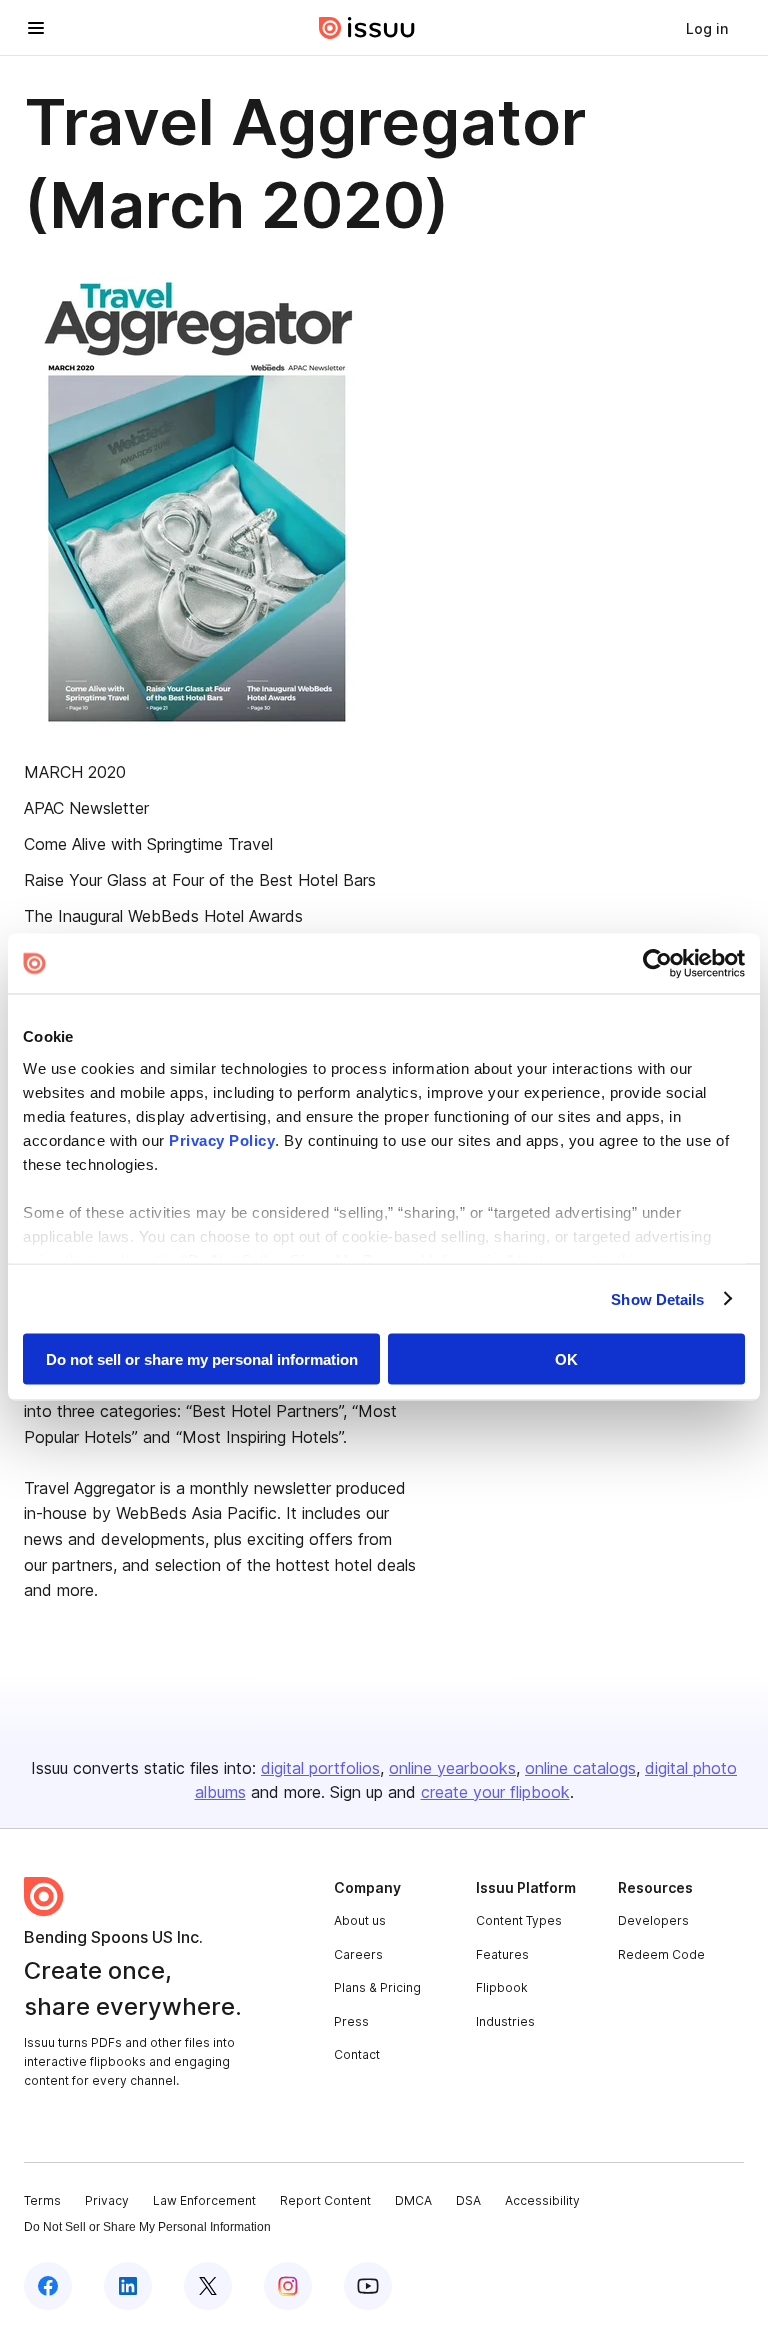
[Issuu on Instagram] (288, 2286)
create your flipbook (495, 1792)
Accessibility (542, 2200)
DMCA (413, 2200)
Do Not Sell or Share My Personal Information (147, 2227)
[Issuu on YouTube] (368, 2286)
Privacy (107, 2200)
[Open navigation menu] (36, 28)
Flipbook (502, 1987)
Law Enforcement (204, 2200)
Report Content (325, 2200)
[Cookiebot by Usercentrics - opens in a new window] (657, 964)
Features (502, 1954)
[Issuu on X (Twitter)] (208, 2286)
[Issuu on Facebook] (48, 2286)
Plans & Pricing (377, 1987)
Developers (653, 1920)
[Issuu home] (367, 28)
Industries (505, 2021)
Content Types (519, 1920)
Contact (357, 2054)
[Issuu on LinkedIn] (128, 2286)
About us (360, 1920)
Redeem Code (661, 1954)
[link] (707, 28)
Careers (358, 1954)
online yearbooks (452, 1768)
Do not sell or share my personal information (202, 1359)
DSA (468, 2200)
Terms (42, 2200)
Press (351, 2021)
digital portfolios (320, 1768)
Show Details (657, 1298)
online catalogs (580, 1768)
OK (566, 1359)
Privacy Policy (222, 1139)
